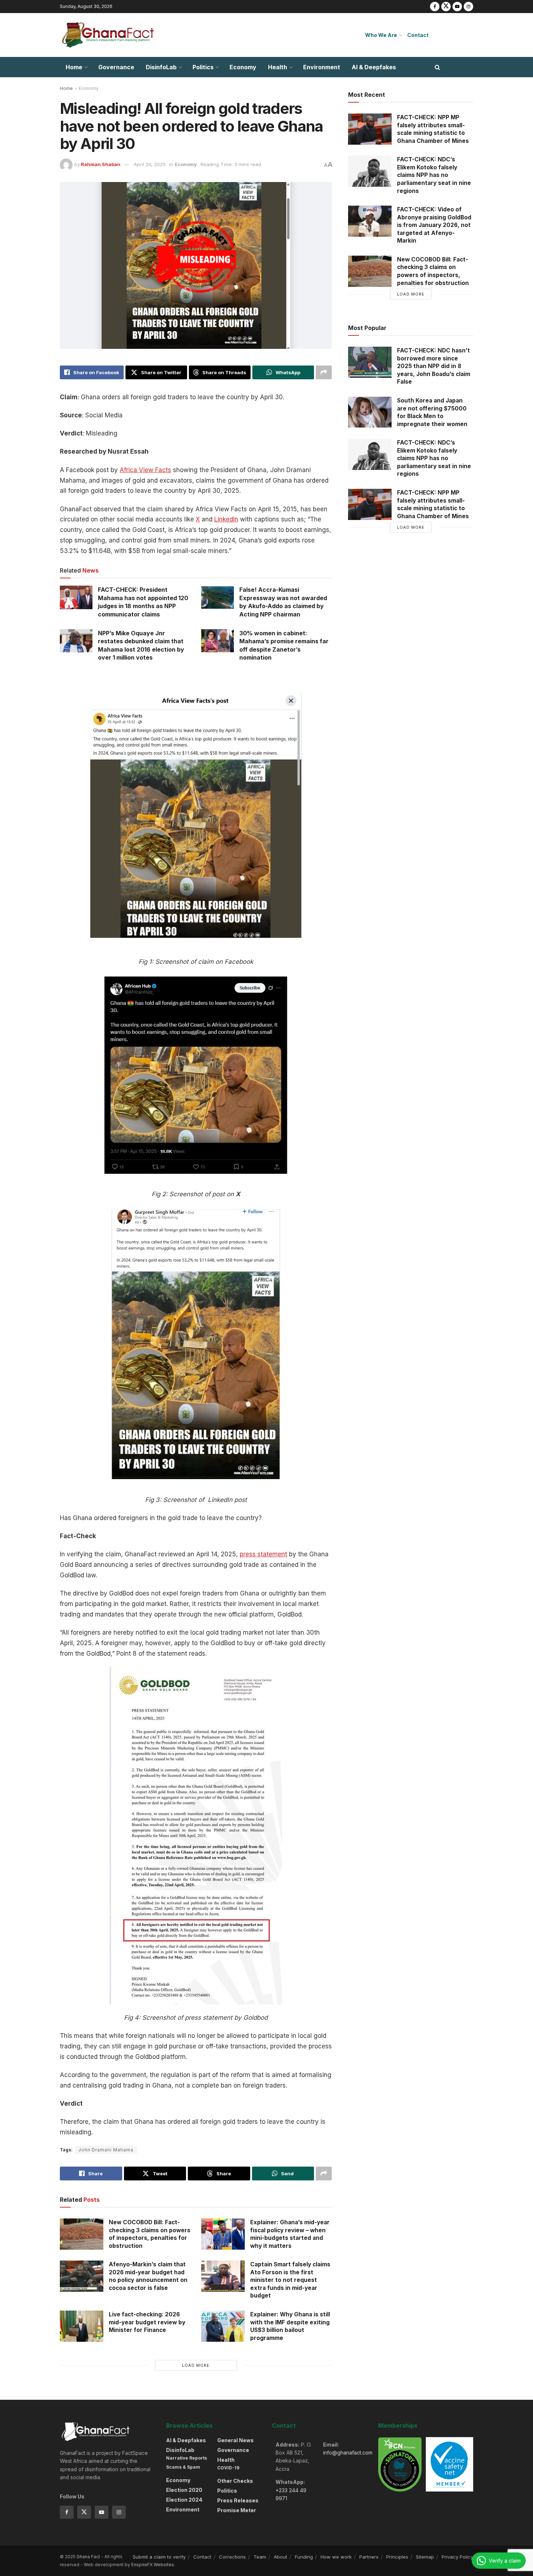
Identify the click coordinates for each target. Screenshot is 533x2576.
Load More (196, 2365)
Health (278, 67)
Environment (322, 67)
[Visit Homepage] (109, 35)
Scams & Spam (183, 2467)
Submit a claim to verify (159, 2557)
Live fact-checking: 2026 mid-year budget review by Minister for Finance (147, 2322)
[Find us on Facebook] (435, 7)
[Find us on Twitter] (446, 7)
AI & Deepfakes (374, 67)
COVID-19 (228, 2468)
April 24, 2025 (150, 164)
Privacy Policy (457, 2557)
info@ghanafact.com (348, 2453)
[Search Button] (437, 67)
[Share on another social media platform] (324, 372)
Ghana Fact (88, 2557)
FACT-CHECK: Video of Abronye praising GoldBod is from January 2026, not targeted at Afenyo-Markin (434, 225)
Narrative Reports (187, 2458)
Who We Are (381, 35)
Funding (304, 2557)
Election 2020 (184, 2490)
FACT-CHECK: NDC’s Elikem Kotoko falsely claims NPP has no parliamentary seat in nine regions (434, 175)
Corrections (232, 2557)
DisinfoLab (161, 67)
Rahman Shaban (101, 164)
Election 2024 (184, 2500)
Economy (243, 67)
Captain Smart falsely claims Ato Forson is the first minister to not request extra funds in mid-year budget (290, 2280)
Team (260, 2557)
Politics (203, 67)
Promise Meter (237, 2510)
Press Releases (238, 2500)
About (280, 2557)
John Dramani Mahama (106, 2150)
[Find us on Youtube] (457, 7)
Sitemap (425, 2557)
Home (74, 67)
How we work (336, 2557)
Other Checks (235, 2481)
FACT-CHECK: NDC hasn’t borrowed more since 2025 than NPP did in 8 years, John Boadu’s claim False (434, 366)
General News (235, 2440)
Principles (397, 2557)
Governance (116, 67)
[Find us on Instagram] (468, 7)
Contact (418, 35)
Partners (369, 2557)
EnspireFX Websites (153, 2565)
